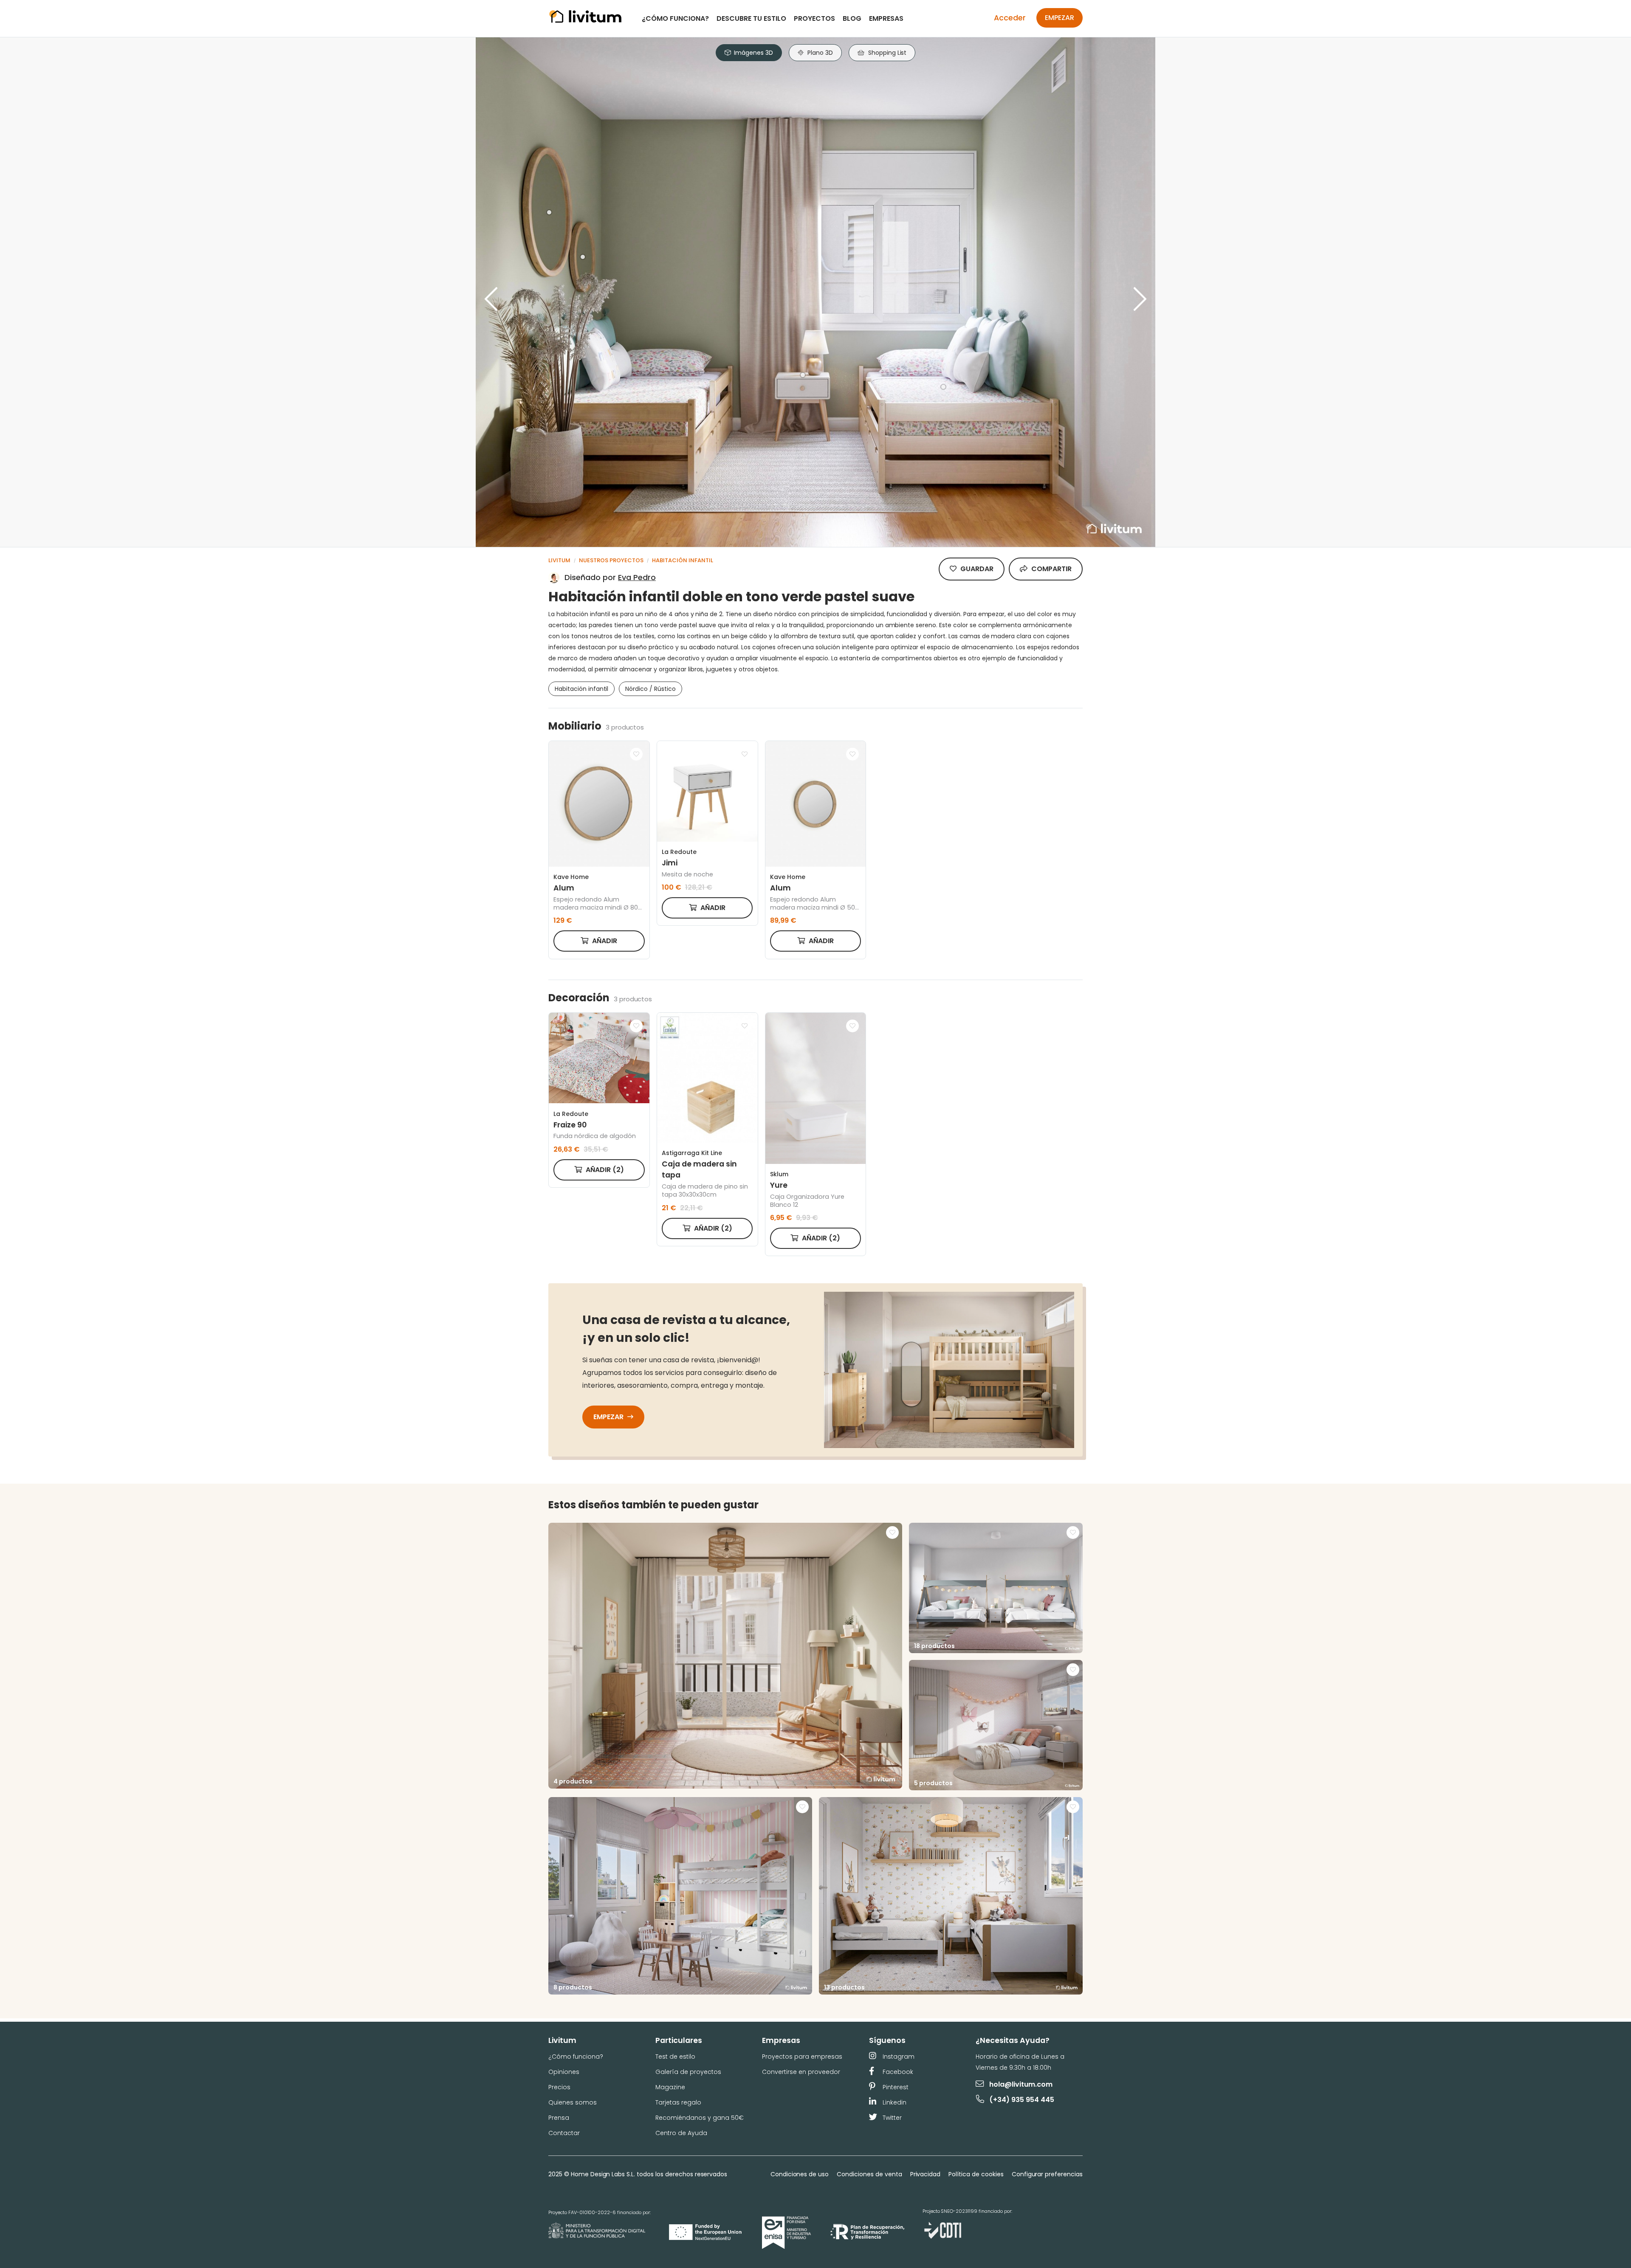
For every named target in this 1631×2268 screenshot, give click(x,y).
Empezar (1060, 18)
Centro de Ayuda (681, 2133)
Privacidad (926, 2174)
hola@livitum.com (1021, 2084)
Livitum (559, 560)
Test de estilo (675, 2057)
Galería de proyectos (688, 2072)
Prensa (559, 2118)
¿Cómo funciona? (675, 18)
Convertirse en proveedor (801, 2072)
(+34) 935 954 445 (1022, 2100)
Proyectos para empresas (802, 2057)
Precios (559, 2087)
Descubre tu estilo (751, 18)
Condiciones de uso (800, 2174)
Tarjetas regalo (678, 2102)
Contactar (564, 2133)
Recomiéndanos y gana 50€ (700, 2118)
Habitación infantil (683, 560)
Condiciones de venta (869, 2174)
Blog (852, 18)
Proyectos (814, 18)
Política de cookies (976, 2174)
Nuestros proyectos (611, 560)
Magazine (670, 2087)
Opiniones (564, 2072)
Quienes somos (573, 2102)
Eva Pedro (637, 577)
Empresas (886, 18)
